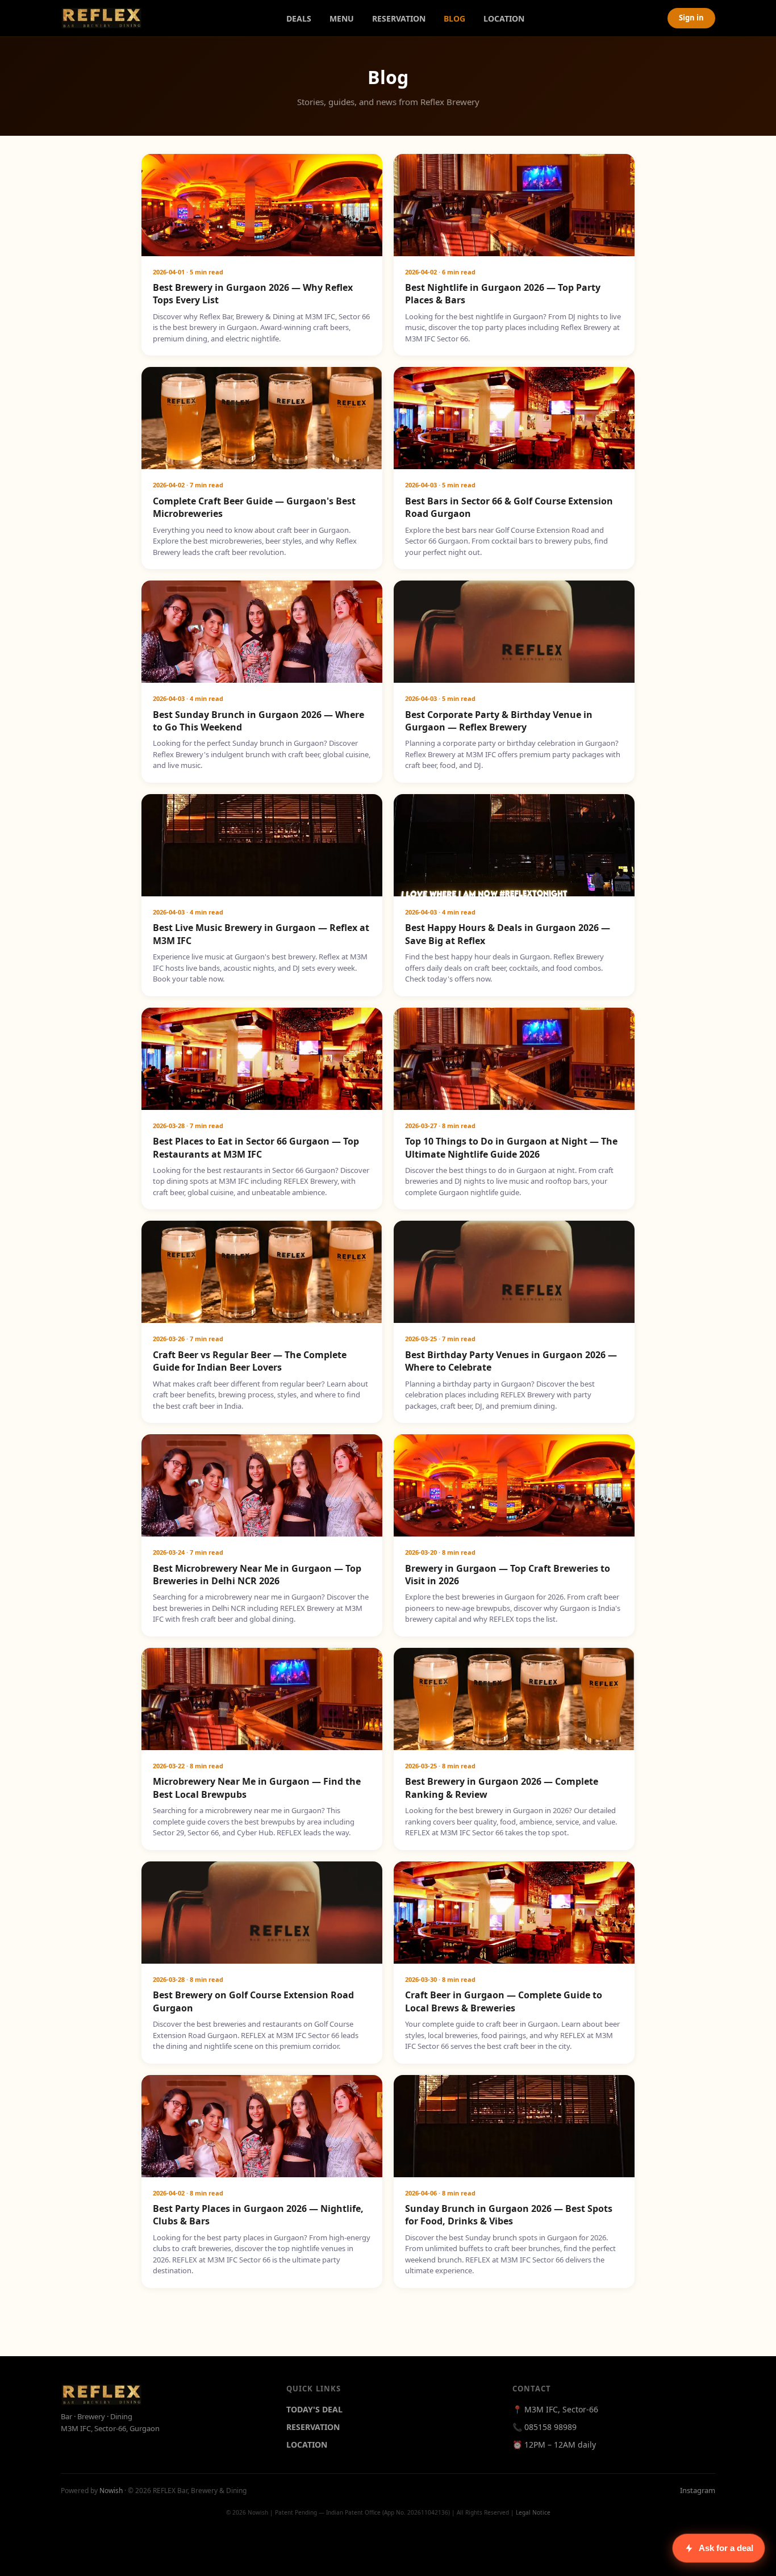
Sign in (691, 18)
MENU (342, 18)
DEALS (299, 18)
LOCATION (504, 18)
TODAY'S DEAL (314, 2409)
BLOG (454, 18)
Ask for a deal (726, 2548)
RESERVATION (399, 18)
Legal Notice (533, 2512)
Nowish (111, 2491)
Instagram (698, 2490)
